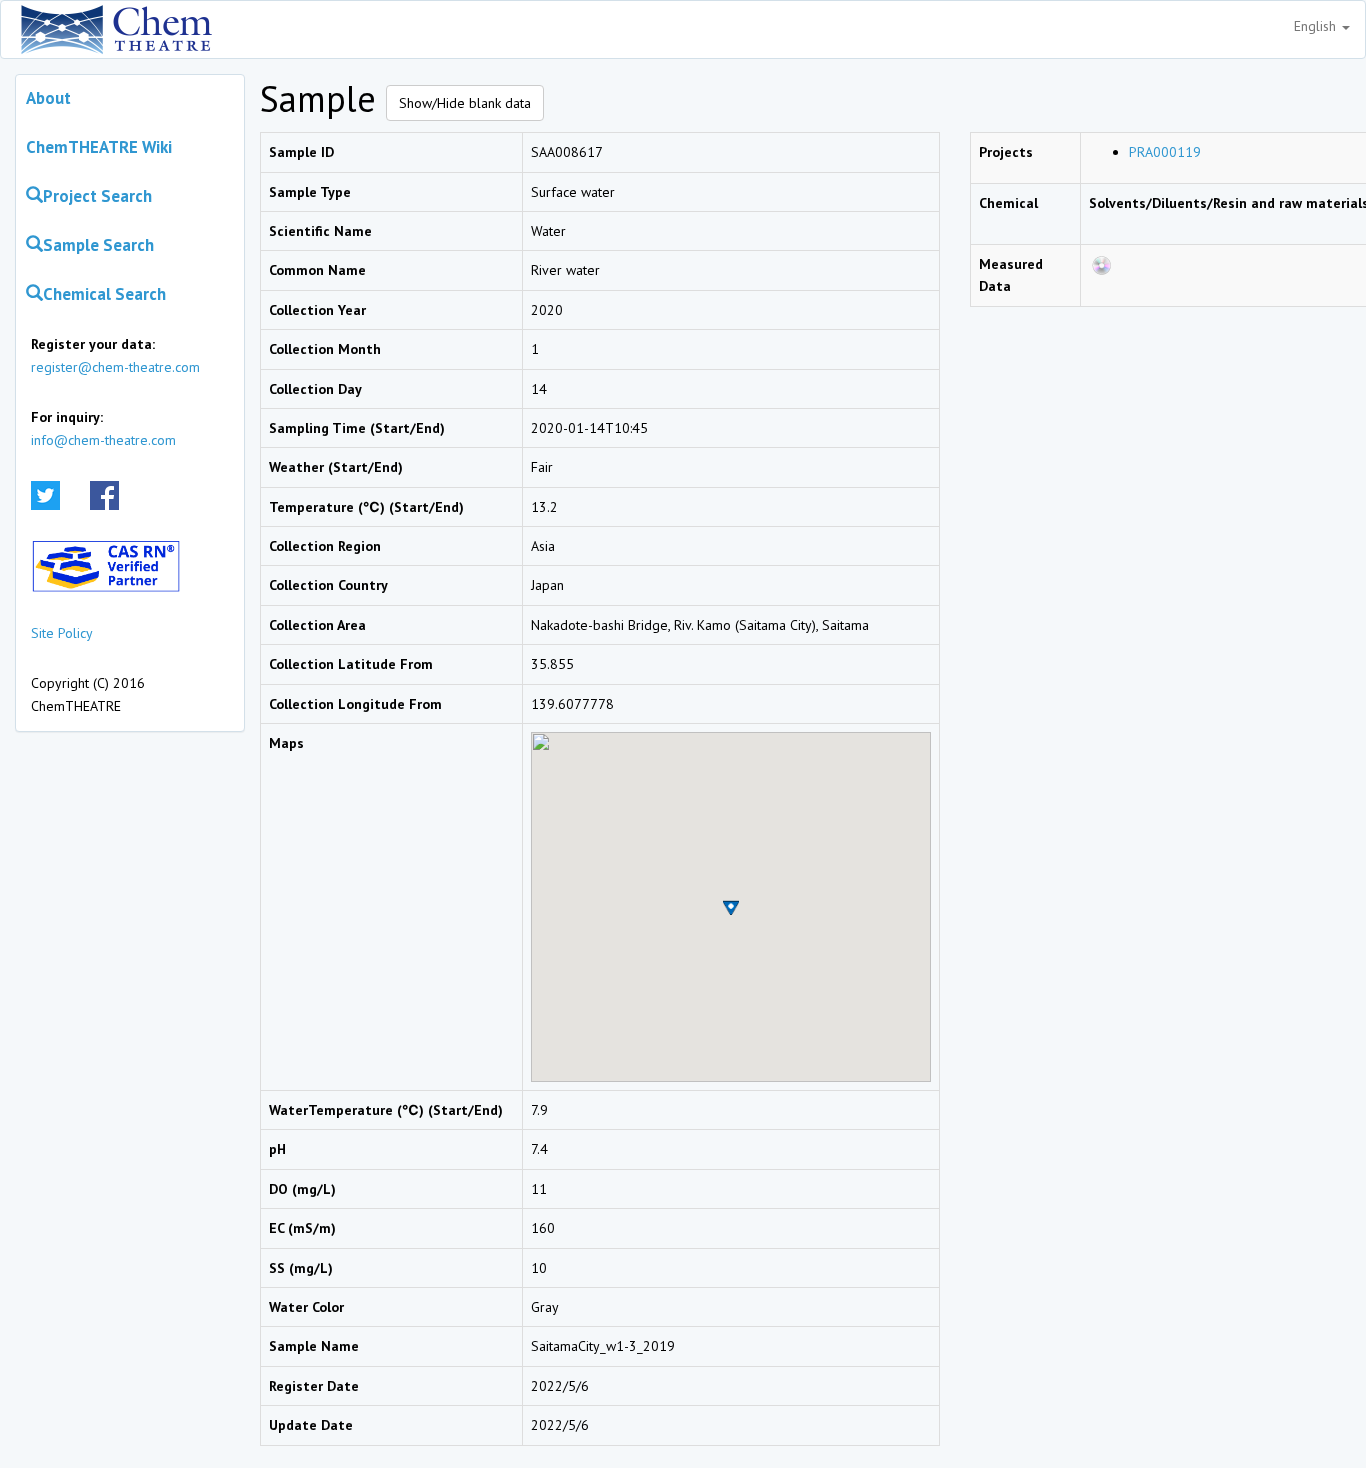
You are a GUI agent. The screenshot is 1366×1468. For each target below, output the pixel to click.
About (48, 98)
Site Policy (62, 633)
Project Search (97, 196)
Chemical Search (104, 294)
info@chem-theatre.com (103, 440)
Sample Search (98, 245)
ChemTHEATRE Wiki (99, 147)
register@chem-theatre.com (115, 367)
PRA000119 (1165, 152)
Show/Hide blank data (465, 103)
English (1317, 26)
